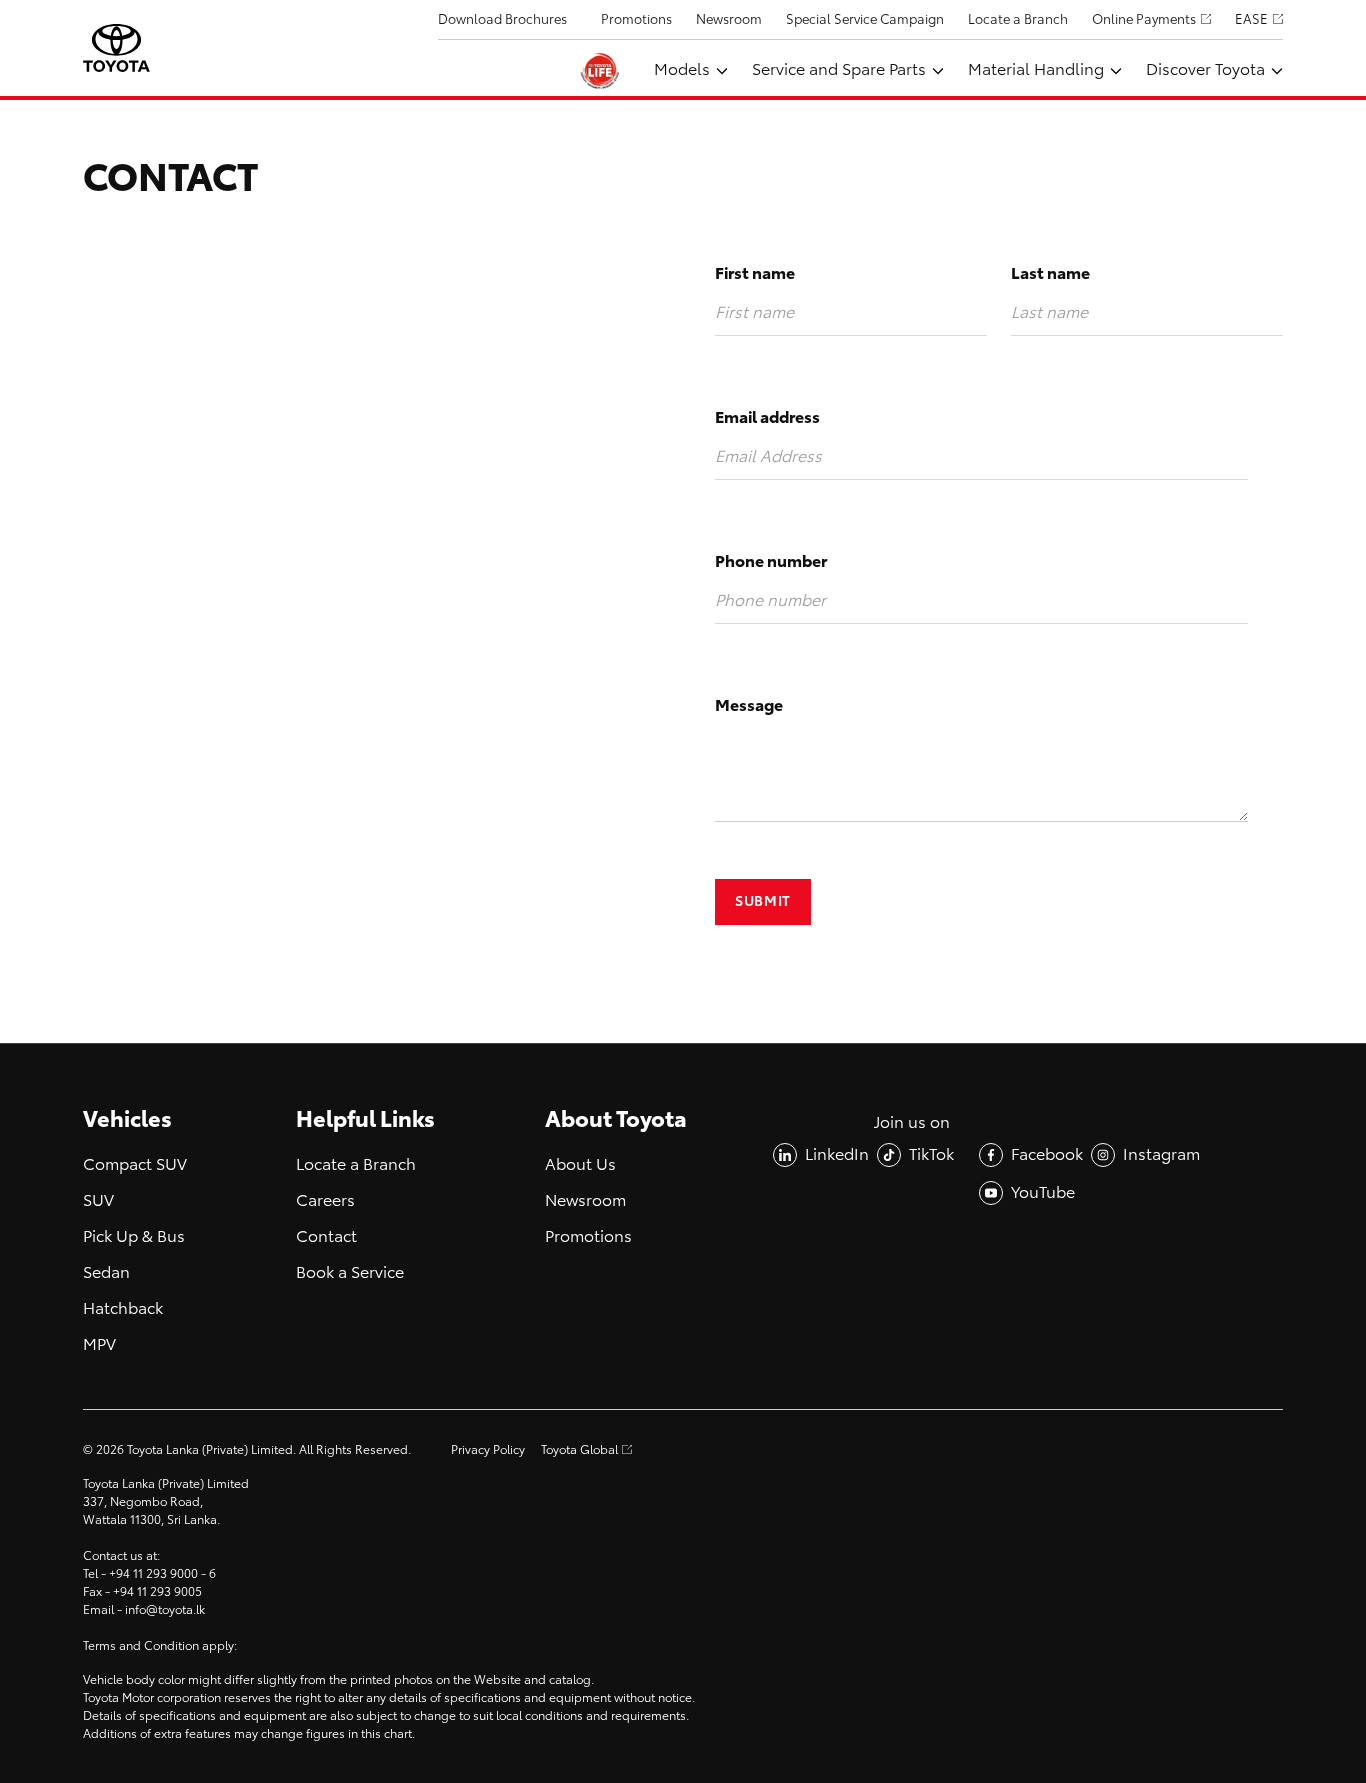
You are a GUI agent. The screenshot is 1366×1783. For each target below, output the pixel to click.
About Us (580, 1164)
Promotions (636, 19)
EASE (1251, 19)
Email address (767, 417)
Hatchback (123, 1308)
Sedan (106, 1272)
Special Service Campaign (865, 19)
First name (755, 273)
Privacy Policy (488, 1450)
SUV (98, 1200)
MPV (99, 1344)
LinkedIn (837, 1154)
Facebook (1047, 1154)
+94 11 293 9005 (157, 1592)
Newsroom (729, 19)
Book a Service (350, 1272)
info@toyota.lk (165, 1610)
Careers (325, 1200)
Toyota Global (579, 1450)
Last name (1050, 273)
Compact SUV (135, 1164)
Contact (326, 1236)
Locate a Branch (1018, 19)
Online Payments (1144, 19)
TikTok (931, 1154)
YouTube (1043, 1192)
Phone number (771, 561)
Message (749, 705)
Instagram (1161, 1154)
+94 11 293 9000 (153, 1574)
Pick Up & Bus (134, 1236)
